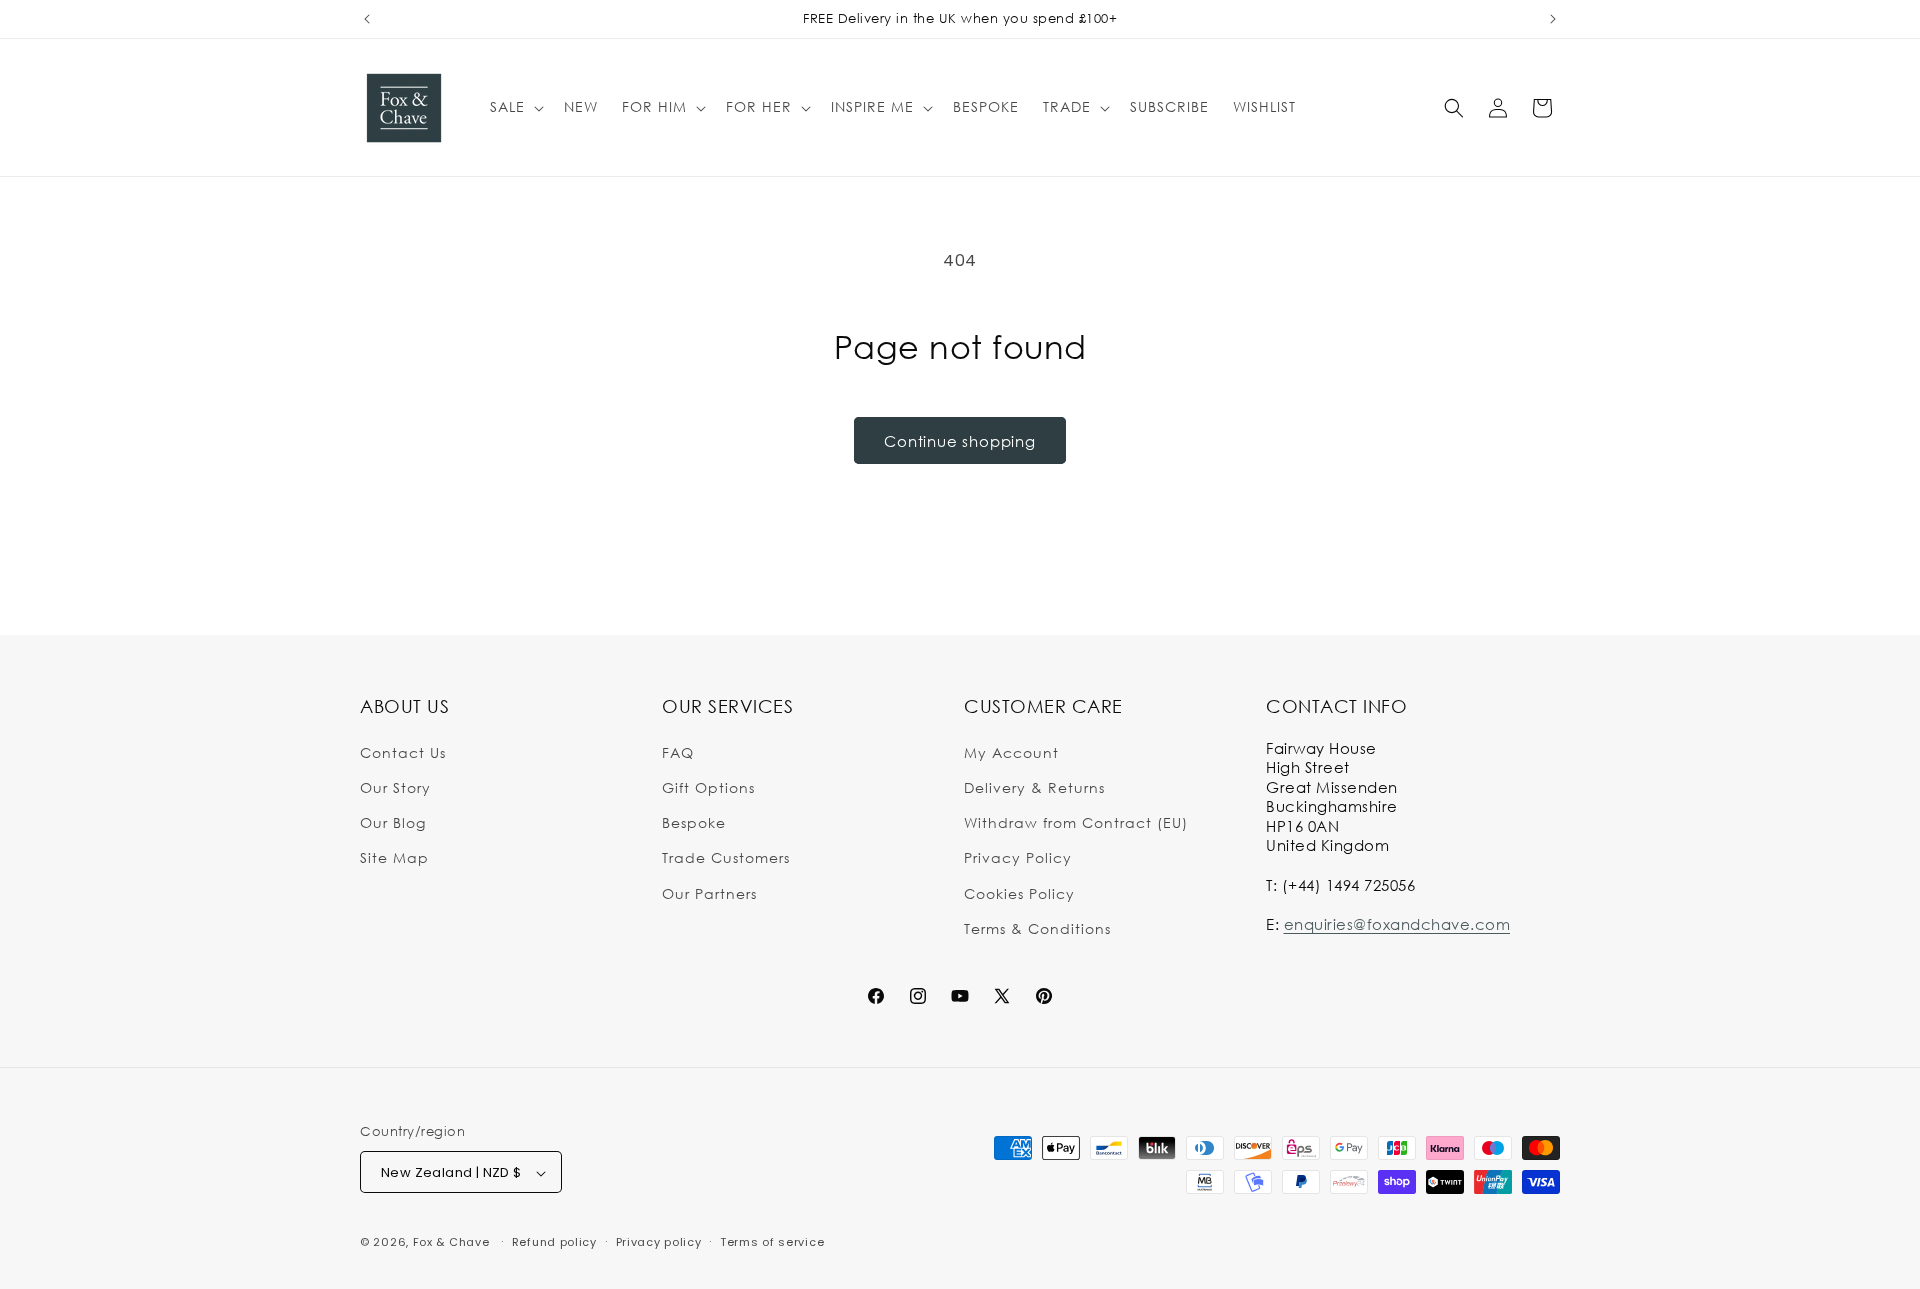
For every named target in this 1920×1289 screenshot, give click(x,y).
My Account (1011, 751)
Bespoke (694, 821)
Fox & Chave (451, 1243)
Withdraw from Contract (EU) (1076, 821)
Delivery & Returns (1034, 786)
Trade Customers (726, 857)
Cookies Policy (1019, 892)
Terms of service (772, 1242)
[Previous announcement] (367, 19)
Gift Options (708, 786)
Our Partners (709, 892)
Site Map (394, 857)
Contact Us (403, 751)
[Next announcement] (1553, 19)
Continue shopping (960, 441)
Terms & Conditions (1037, 927)
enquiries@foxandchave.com (1397, 923)
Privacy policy (659, 1242)
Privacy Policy (1018, 857)
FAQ (678, 751)
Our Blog (393, 821)
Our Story (395, 786)
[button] (515, 107)
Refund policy (554, 1242)
